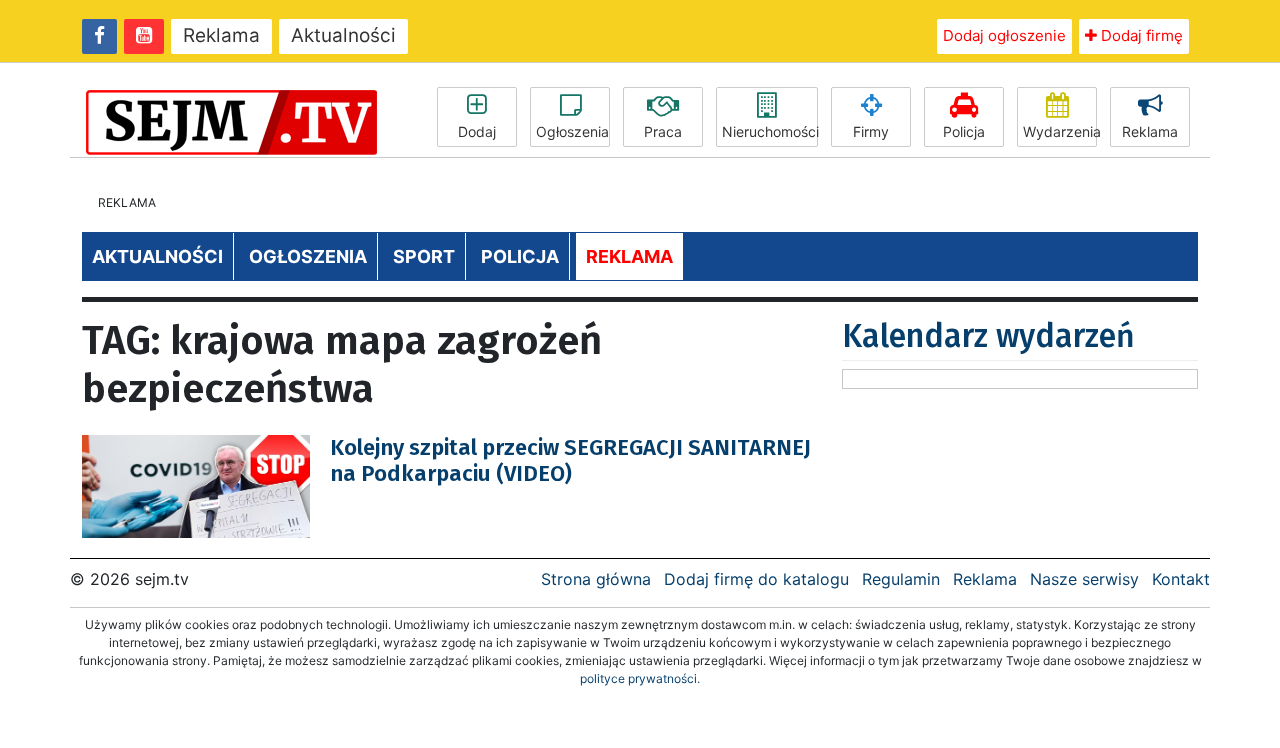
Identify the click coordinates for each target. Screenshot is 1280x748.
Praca (663, 131)
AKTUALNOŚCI (157, 256)
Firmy (871, 131)
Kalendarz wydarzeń (988, 336)
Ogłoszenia (572, 131)
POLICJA (520, 256)
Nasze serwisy (1084, 579)
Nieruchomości (770, 131)
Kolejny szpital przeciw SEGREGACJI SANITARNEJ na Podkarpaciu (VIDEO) (570, 460)
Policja (964, 131)
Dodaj (477, 131)
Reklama (221, 35)
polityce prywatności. (640, 678)
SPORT (424, 256)
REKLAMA (629, 256)
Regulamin (901, 579)
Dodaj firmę (1140, 35)
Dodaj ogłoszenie (1004, 35)
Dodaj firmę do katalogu (756, 579)
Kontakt (1181, 579)
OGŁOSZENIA (308, 256)
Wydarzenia (1060, 131)
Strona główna (596, 579)
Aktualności (343, 35)
